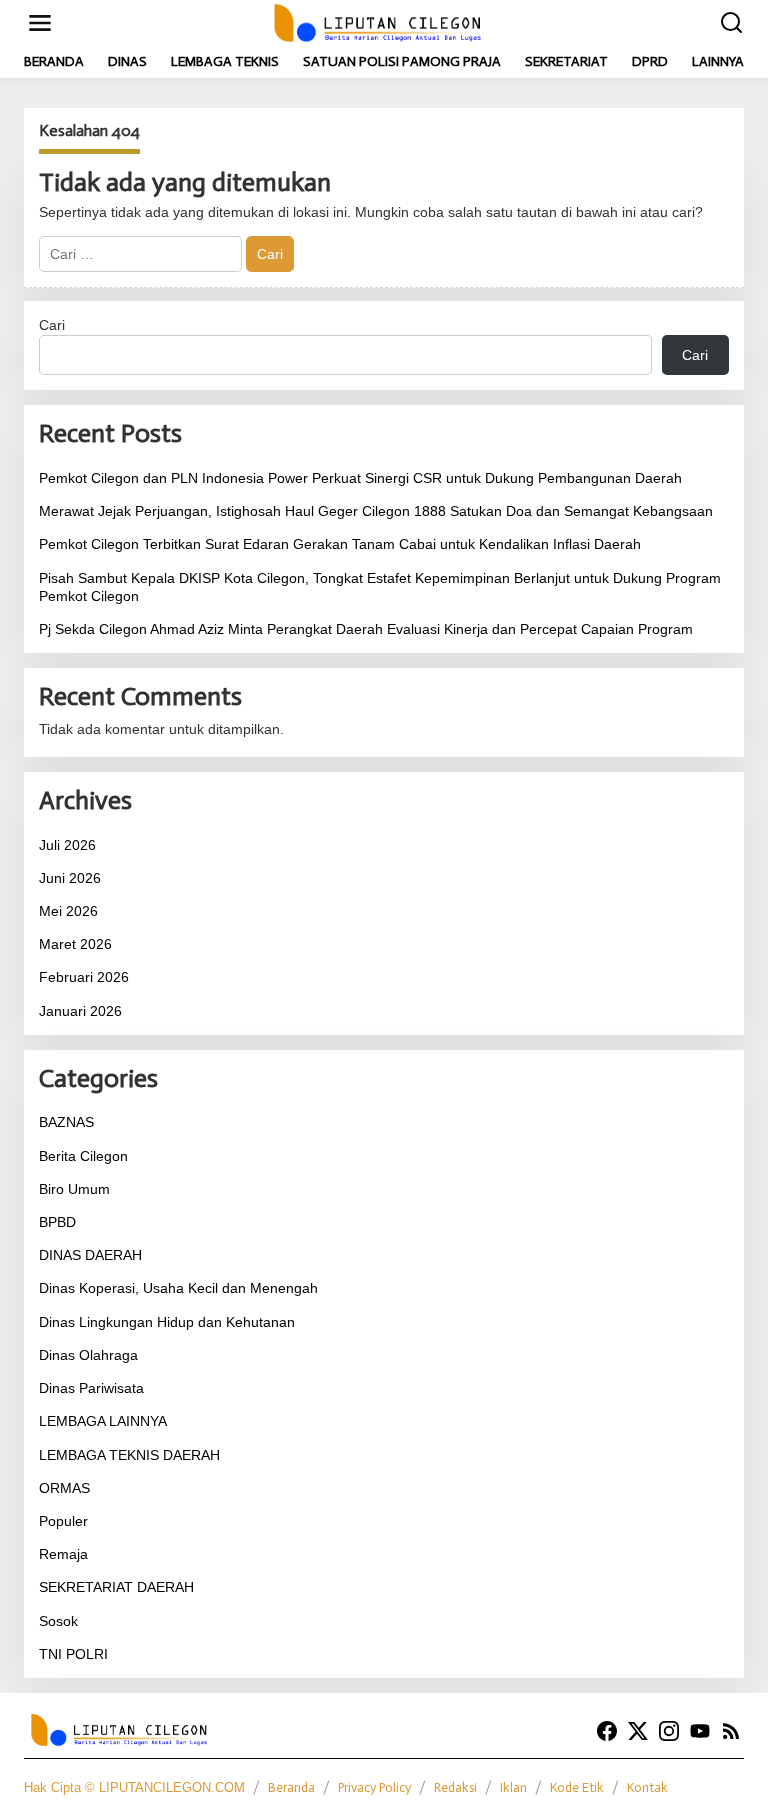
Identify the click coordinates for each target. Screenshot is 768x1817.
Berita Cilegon (83, 1156)
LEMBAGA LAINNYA (103, 1421)
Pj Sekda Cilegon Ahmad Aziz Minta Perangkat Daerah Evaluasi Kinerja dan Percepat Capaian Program (366, 629)
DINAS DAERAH (90, 1255)
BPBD (57, 1222)
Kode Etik (577, 1787)
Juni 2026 (70, 878)
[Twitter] (638, 1731)
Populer (63, 1521)
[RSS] (731, 1731)
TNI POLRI (73, 1654)
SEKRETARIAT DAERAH (116, 1587)
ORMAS (64, 1488)
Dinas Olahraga (88, 1355)
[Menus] (40, 23)
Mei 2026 (68, 911)
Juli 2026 (67, 845)
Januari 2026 (80, 1011)
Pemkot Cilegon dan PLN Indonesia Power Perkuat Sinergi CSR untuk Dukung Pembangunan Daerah (360, 478)
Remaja (63, 1554)
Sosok (58, 1621)
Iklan (513, 1787)
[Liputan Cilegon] (388, 22)
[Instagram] (669, 1731)
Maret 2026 (75, 944)
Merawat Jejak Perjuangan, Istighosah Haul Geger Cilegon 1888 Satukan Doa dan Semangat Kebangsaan (376, 511)
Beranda (291, 1787)
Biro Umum (74, 1189)
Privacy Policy (374, 1787)
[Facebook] (607, 1731)
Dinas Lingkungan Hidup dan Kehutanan (167, 1322)
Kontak (647, 1787)
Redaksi (455, 1787)
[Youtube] (700, 1731)
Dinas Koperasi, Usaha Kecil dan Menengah (178, 1288)
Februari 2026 (84, 977)
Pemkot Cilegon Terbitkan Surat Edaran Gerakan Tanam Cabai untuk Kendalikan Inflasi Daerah (340, 544)
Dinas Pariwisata (91, 1388)
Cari (52, 325)
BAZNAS (66, 1122)
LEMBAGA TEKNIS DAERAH (129, 1455)
